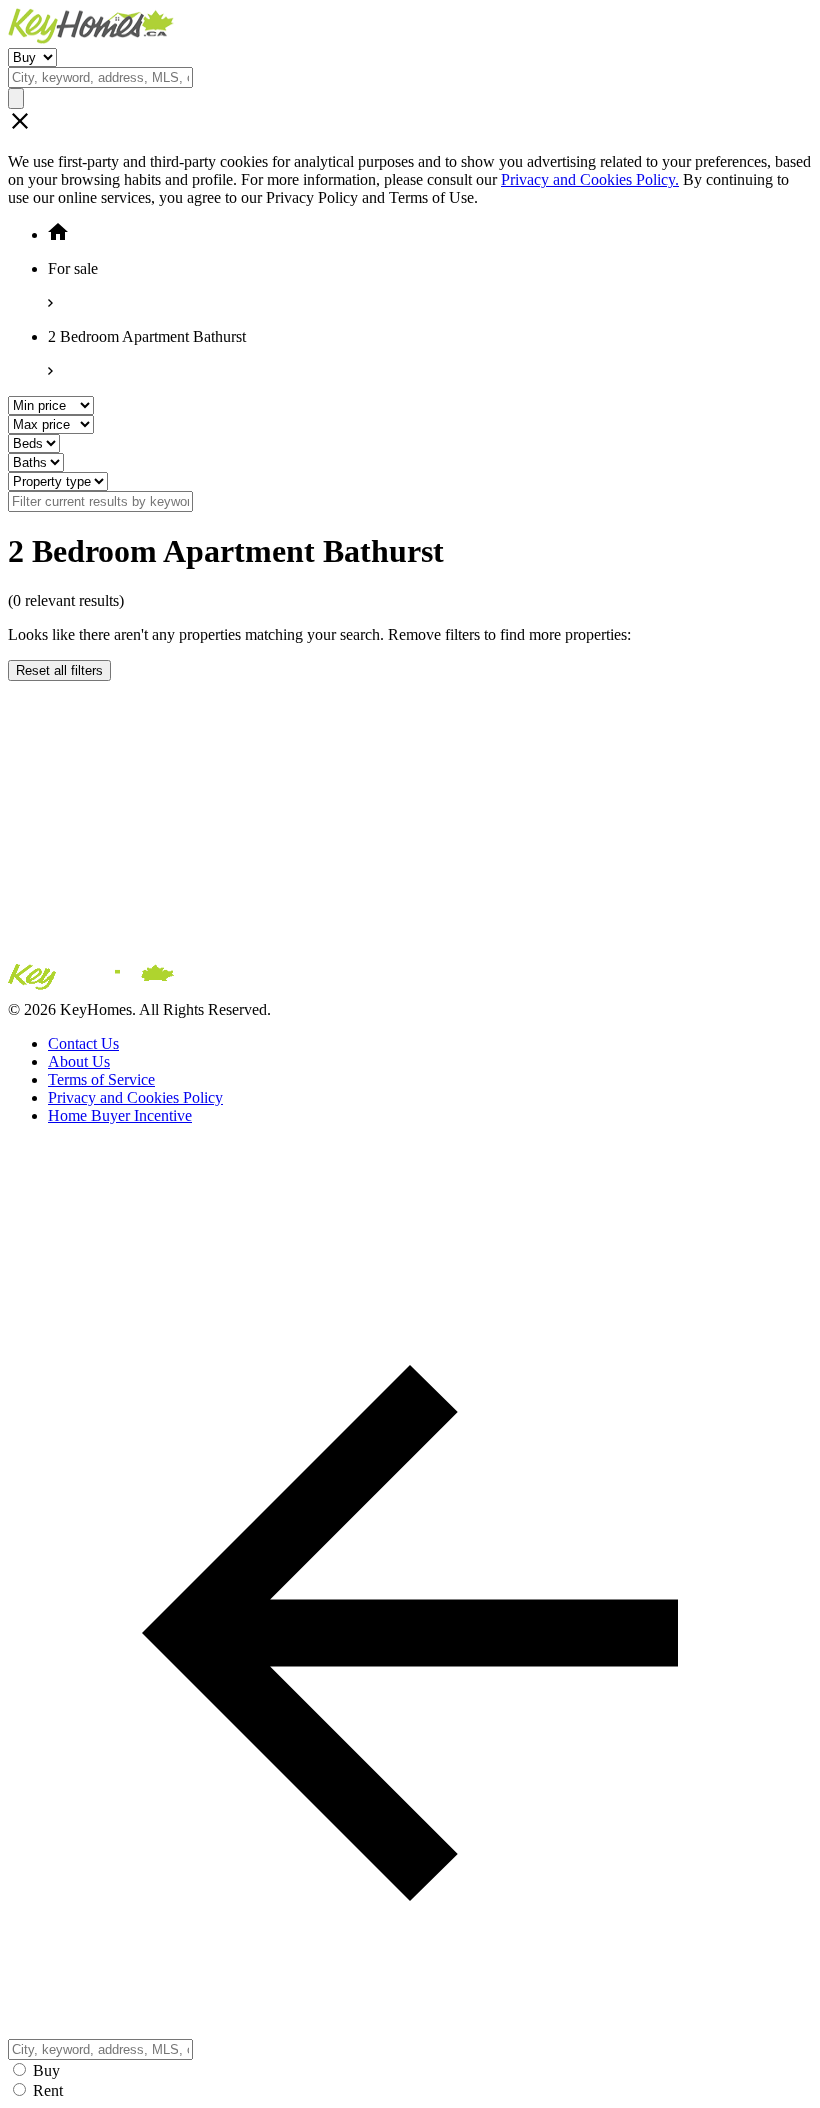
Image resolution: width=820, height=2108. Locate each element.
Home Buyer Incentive (120, 1115)
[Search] (16, 98)
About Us (79, 1061)
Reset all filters (59, 670)
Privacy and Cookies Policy (135, 1097)
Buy (46, 2070)
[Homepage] (410, 28)
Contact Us (83, 1043)
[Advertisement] (410, 821)
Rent (48, 2090)
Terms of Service (101, 1079)
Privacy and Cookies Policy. (590, 179)
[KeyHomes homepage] (410, 981)
